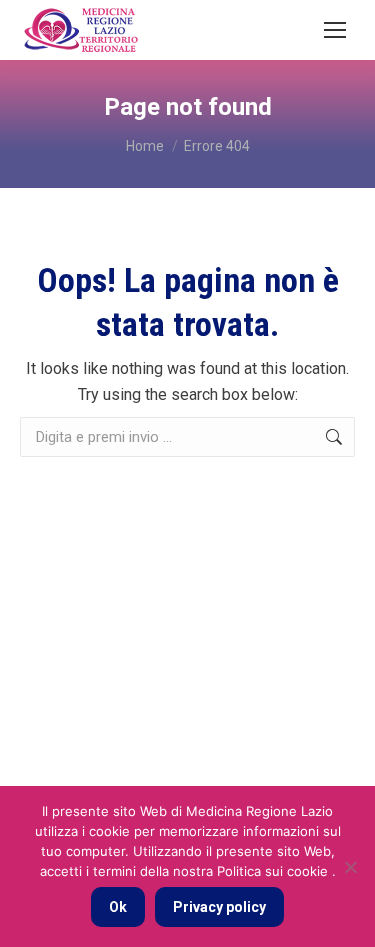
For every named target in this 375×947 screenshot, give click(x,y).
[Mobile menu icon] (335, 30)
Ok (118, 907)
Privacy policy (219, 907)
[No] (350, 867)
